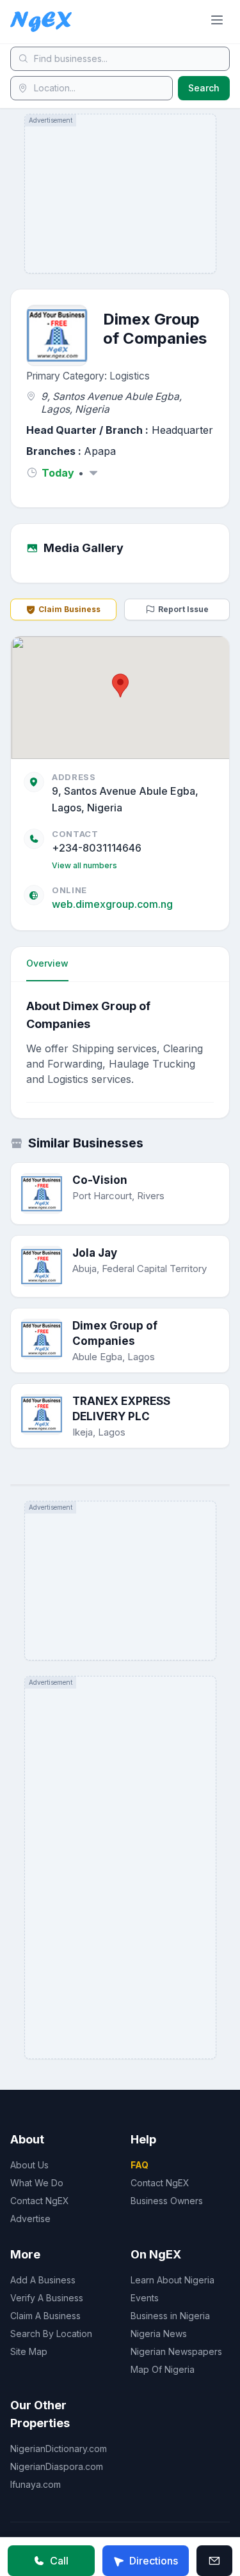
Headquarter (182, 430)
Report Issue (183, 609)
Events (145, 2298)
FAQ (140, 2165)
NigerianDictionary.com (59, 2449)
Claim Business (69, 609)
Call (59, 2561)
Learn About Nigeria (172, 2280)
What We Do (37, 2183)
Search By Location (51, 2334)
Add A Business (43, 2280)
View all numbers (84, 865)
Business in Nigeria (170, 2316)
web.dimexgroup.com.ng (112, 904)
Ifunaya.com (36, 2484)
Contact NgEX (40, 2201)
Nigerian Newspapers (176, 2351)
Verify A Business (47, 2298)
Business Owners (167, 2201)
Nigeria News (159, 2334)
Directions (154, 2561)
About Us (29, 2165)
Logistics (130, 376)
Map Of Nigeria (163, 2369)
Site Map (29, 2351)
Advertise (30, 2219)
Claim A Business (45, 2316)
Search (204, 88)
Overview (47, 963)
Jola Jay (95, 1253)
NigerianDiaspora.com (57, 2466)
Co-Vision (100, 1180)
